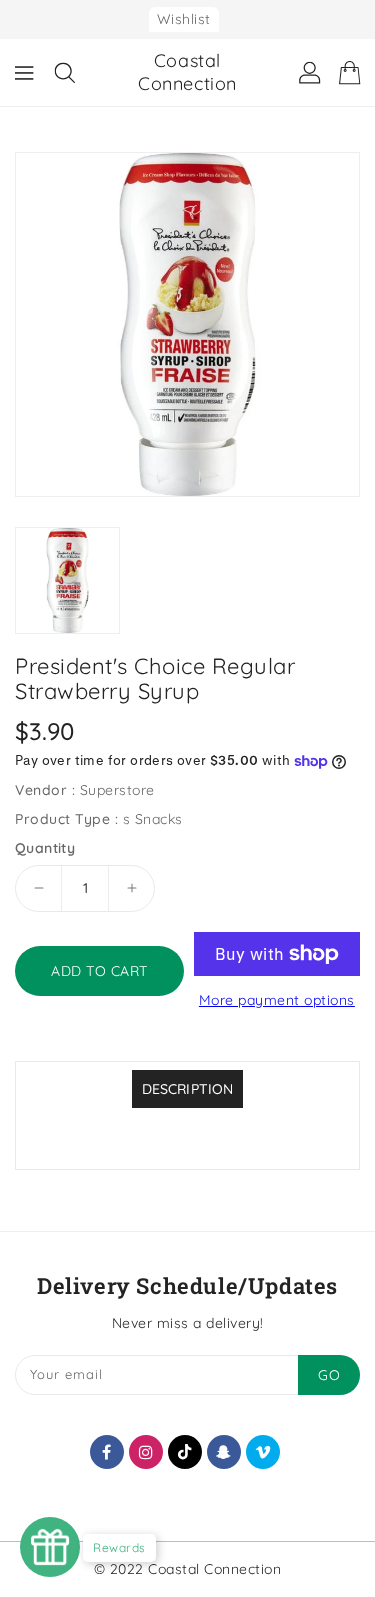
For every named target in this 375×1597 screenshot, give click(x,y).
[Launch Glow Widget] (50, 1547)
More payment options (277, 1000)
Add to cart (99, 971)
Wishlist (184, 19)
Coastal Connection (187, 72)
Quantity (45, 848)
